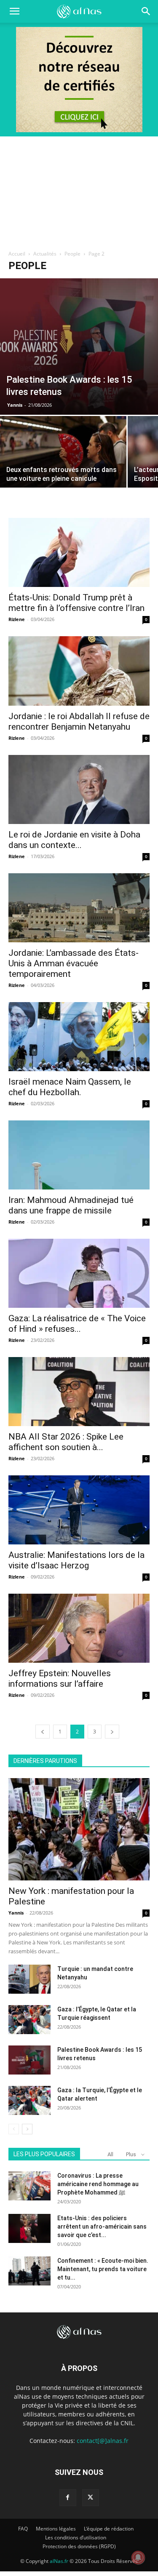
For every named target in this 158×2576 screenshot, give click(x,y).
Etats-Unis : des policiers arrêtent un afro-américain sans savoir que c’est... (102, 2227)
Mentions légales (56, 2529)
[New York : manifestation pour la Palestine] (79, 1829)
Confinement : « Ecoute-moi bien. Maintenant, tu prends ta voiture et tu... (103, 2269)
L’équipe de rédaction (109, 2529)
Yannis (15, 405)
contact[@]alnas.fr (103, 2441)
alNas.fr (59, 2561)
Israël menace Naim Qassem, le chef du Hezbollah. (70, 1087)
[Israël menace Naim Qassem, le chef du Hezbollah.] (79, 1037)
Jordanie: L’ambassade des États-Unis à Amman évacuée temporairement (74, 963)
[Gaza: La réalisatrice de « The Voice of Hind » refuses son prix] (79, 1273)
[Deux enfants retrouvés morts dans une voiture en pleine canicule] (63, 463)
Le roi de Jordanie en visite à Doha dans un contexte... (74, 840)
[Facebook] (68, 2498)
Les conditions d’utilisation (76, 2537)
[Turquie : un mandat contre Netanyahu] (29, 1979)
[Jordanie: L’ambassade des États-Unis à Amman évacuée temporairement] (79, 908)
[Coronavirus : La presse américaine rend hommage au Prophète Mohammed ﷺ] (29, 2186)
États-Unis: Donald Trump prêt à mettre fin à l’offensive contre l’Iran (76, 603)
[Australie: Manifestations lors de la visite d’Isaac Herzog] (79, 1510)
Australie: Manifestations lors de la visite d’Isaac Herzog (76, 1560)
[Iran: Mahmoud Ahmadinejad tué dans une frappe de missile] (79, 1155)
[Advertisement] (79, 190)
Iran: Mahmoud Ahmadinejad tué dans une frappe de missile (71, 1205)
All (110, 2154)
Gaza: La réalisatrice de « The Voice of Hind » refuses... (77, 1324)
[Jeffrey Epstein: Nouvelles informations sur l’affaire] (79, 1628)
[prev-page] (43, 1732)
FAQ (23, 2529)
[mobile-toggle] (14, 11)
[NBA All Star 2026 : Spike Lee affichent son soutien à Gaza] (79, 1392)
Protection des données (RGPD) (79, 2546)
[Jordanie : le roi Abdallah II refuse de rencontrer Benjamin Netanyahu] (79, 671)
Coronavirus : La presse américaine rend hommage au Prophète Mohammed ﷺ (98, 2184)
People (72, 254)
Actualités (45, 254)
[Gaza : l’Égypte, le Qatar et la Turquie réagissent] (29, 2020)
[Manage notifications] (138, 2557)
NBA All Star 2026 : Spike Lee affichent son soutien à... (66, 1442)
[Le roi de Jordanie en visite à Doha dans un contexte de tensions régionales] (79, 789)
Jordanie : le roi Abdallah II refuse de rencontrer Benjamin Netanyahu (79, 721)
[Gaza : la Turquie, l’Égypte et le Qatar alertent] (29, 2100)
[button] (146, 11)
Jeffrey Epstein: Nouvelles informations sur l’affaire (60, 1679)
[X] (91, 2498)
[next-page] (112, 1732)
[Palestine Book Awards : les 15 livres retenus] (79, 347)
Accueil (17, 254)
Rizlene (17, 619)
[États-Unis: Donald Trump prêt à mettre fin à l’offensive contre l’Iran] (79, 552)
